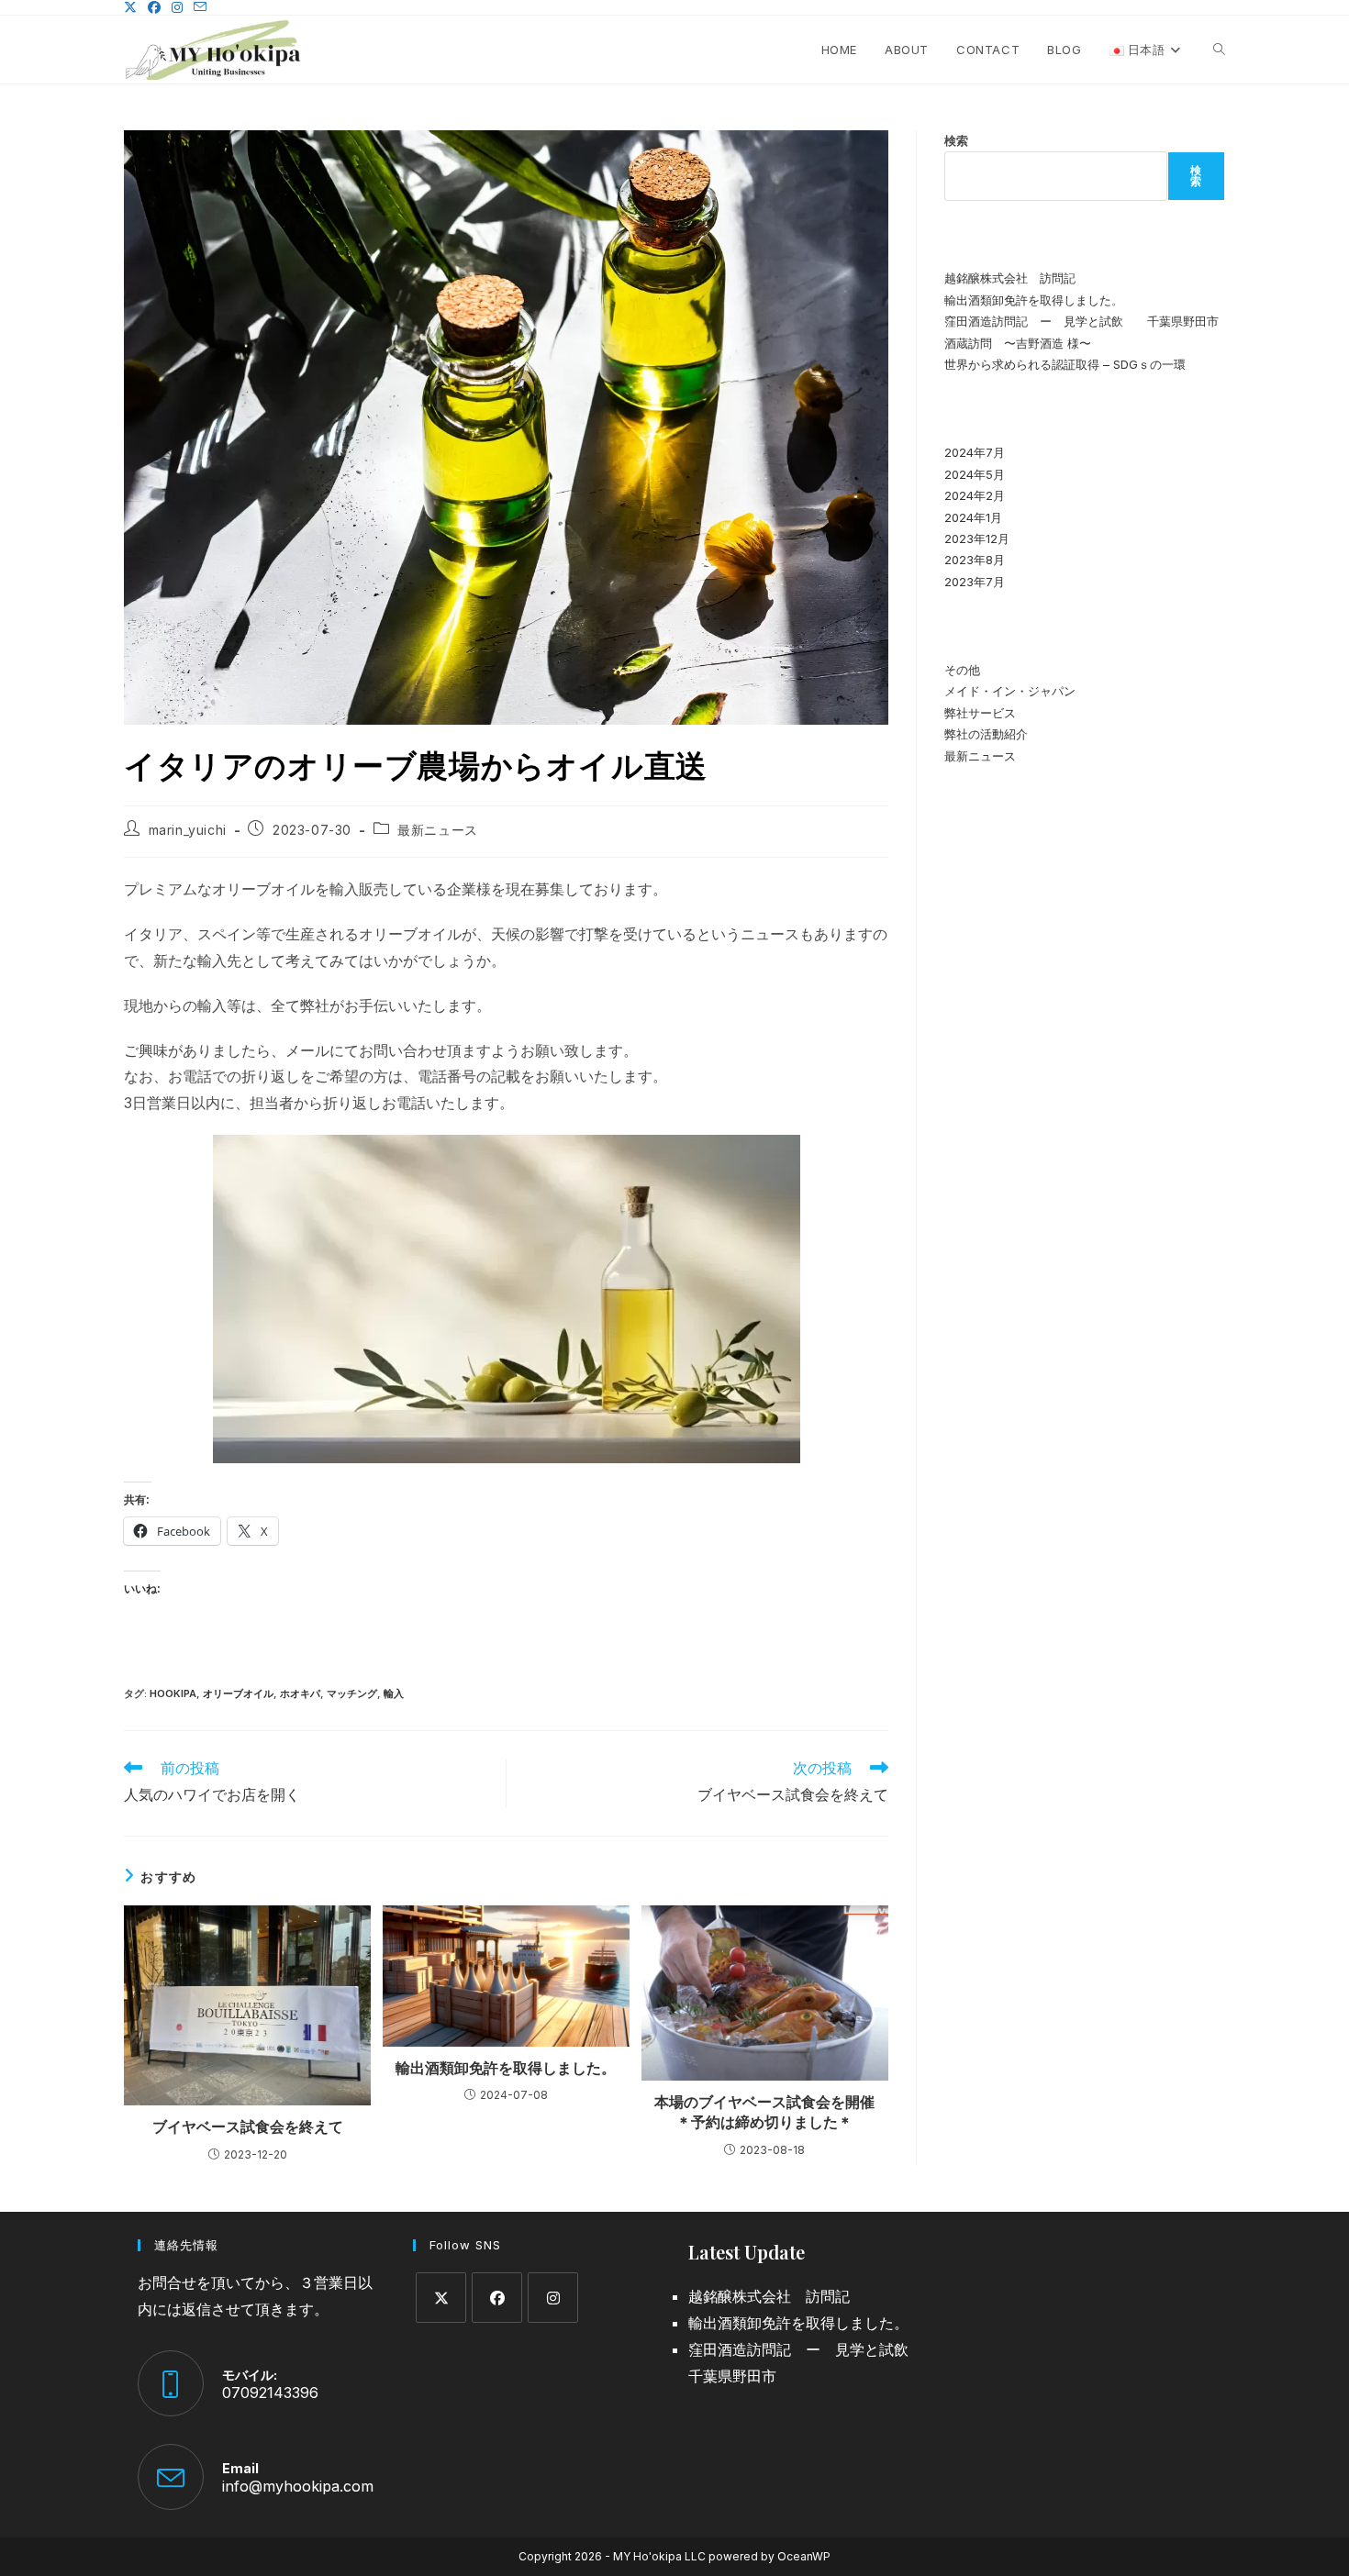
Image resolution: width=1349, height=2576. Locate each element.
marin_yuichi (188, 830)
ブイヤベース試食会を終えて (248, 2126)
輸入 (394, 1693)
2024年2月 (975, 495)
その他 (962, 670)
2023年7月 (975, 582)
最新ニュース (438, 830)
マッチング (352, 1693)
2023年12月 (977, 539)
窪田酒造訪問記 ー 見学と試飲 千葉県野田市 (1081, 321)
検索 (956, 140)
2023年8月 (975, 560)
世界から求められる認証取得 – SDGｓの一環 (1065, 364)
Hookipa (173, 1693)
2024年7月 (975, 452)
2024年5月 (975, 474)
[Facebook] (497, 2298)
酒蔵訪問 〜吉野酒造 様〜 (1018, 343)
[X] (441, 2298)
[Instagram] (553, 2298)
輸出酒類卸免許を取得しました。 (506, 2068)
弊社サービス (980, 713)
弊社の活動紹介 (986, 734)
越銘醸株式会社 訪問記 (1010, 278)
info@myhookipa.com (298, 2486)
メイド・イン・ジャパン (1010, 691)
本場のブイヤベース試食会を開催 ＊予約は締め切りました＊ (766, 2112)
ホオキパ (300, 1693)
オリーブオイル (238, 1693)
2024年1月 (973, 517)
